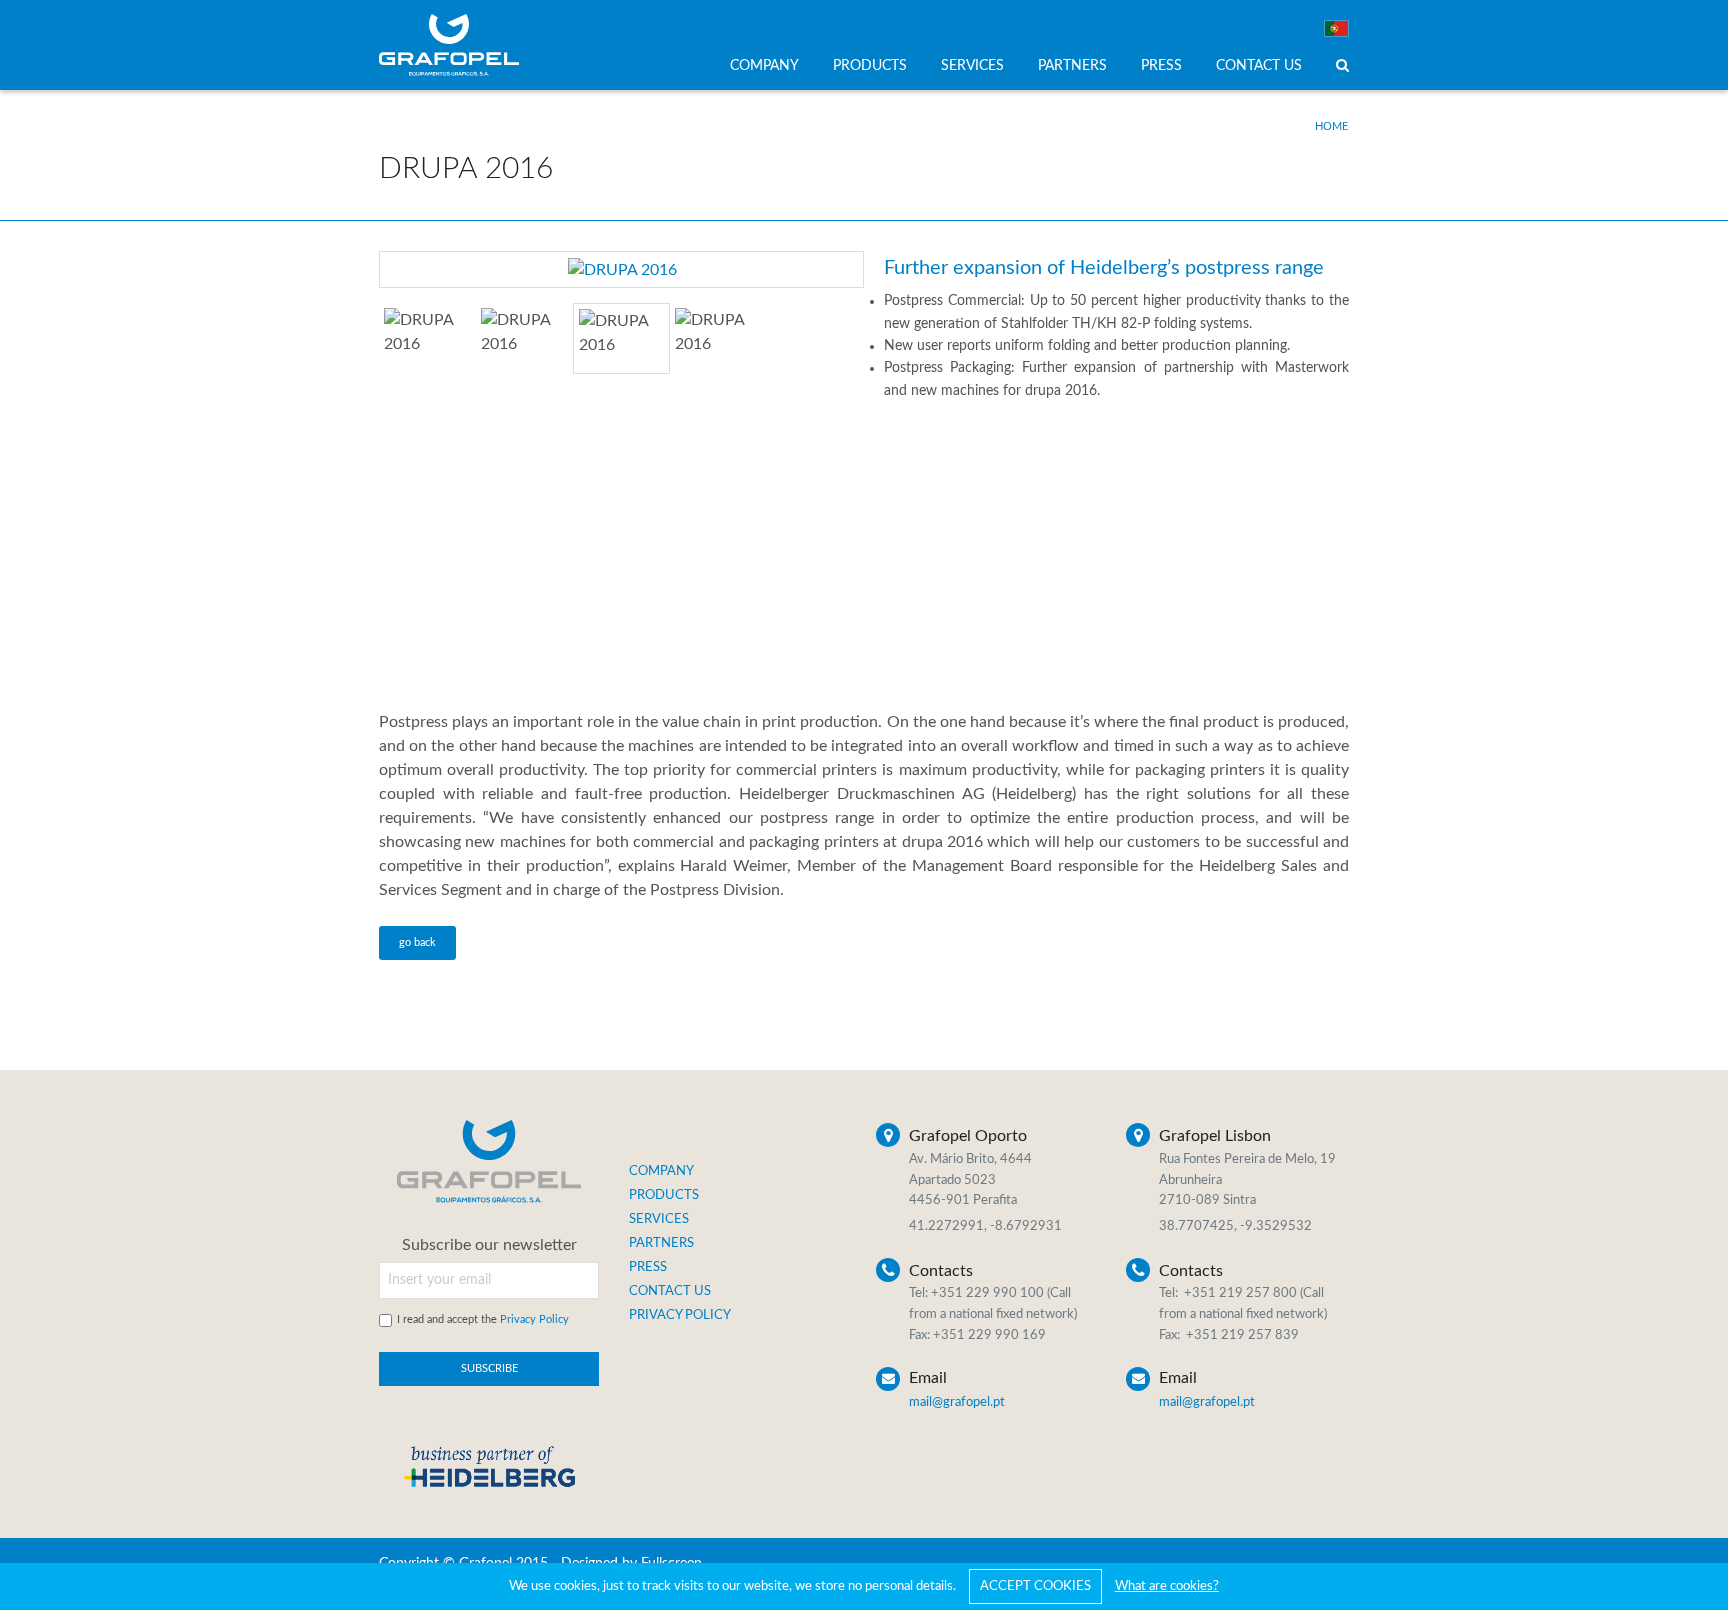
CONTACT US (1259, 66)
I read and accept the (483, 1319)
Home (1331, 126)
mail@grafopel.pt (957, 1402)
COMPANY (764, 66)
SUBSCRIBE (489, 1368)
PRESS (1161, 66)
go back (417, 942)
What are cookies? (1167, 1586)
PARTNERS (1072, 66)
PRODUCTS (870, 66)
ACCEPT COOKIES (1035, 1586)
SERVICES (972, 66)
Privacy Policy (534, 1319)
